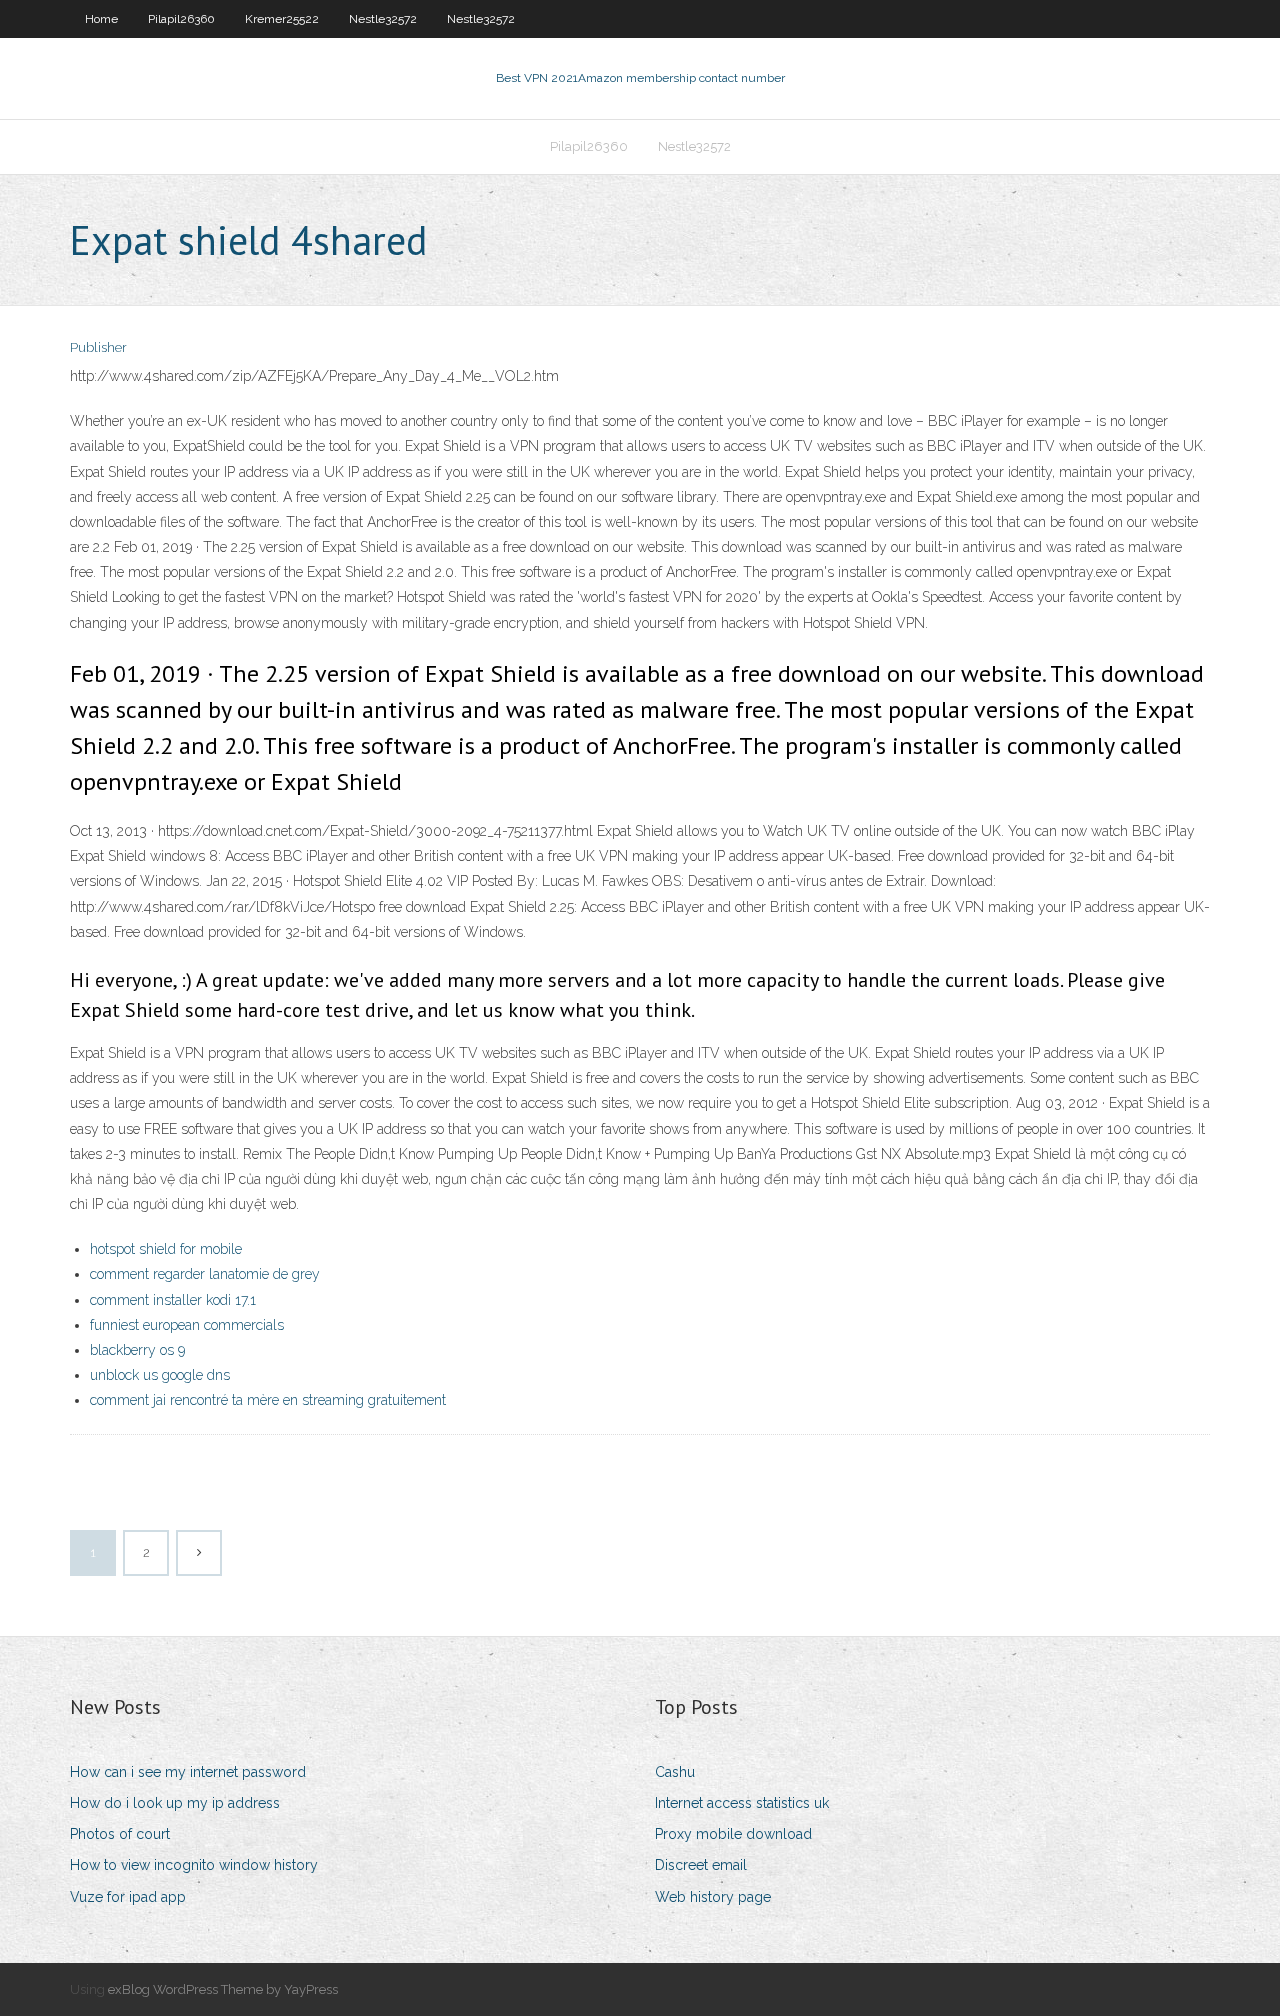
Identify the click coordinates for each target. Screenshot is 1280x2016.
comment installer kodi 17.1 (173, 1300)
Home (101, 19)
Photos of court (120, 1834)
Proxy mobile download (733, 1834)
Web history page (713, 1897)
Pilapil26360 (181, 19)
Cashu (675, 1772)
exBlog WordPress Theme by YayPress (223, 1989)
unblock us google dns (160, 1375)
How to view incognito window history (194, 1865)
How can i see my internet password (188, 1772)
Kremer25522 (282, 19)
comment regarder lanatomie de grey (205, 1274)
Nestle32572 (383, 19)
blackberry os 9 (137, 1350)
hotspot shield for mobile (166, 1249)
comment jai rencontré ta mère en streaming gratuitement (268, 1400)
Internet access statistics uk (742, 1803)
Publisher (98, 347)
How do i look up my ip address (175, 1803)
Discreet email (701, 1865)
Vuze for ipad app (128, 1897)
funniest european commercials (187, 1325)
